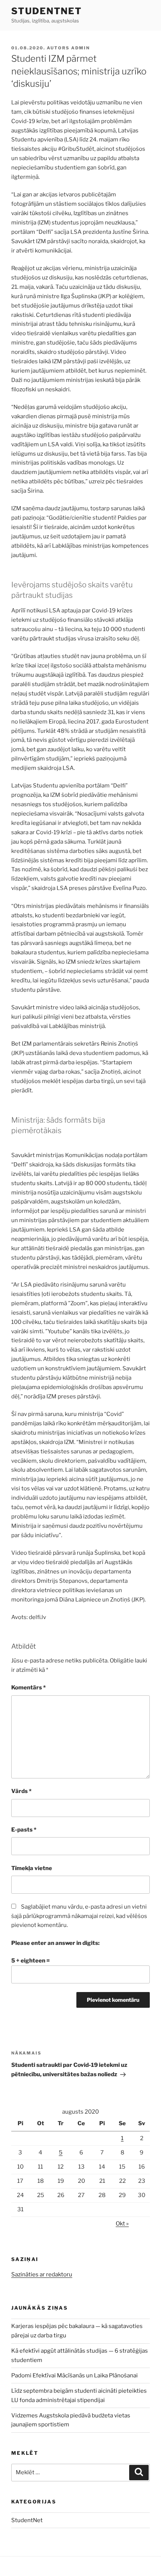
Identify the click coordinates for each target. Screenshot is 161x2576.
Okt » (122, 2224)
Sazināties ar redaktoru (42, 2274)
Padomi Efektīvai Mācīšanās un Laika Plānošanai (75, 2375)
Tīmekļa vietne (32, 1868)
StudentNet (47, 11)
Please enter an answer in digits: (55, 1943)
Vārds (21, 1791)
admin (80, 48)
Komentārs (28, 1688)
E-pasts (24, 1830)
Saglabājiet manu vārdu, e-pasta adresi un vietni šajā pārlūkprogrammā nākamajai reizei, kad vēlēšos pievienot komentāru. (79, 1916)
